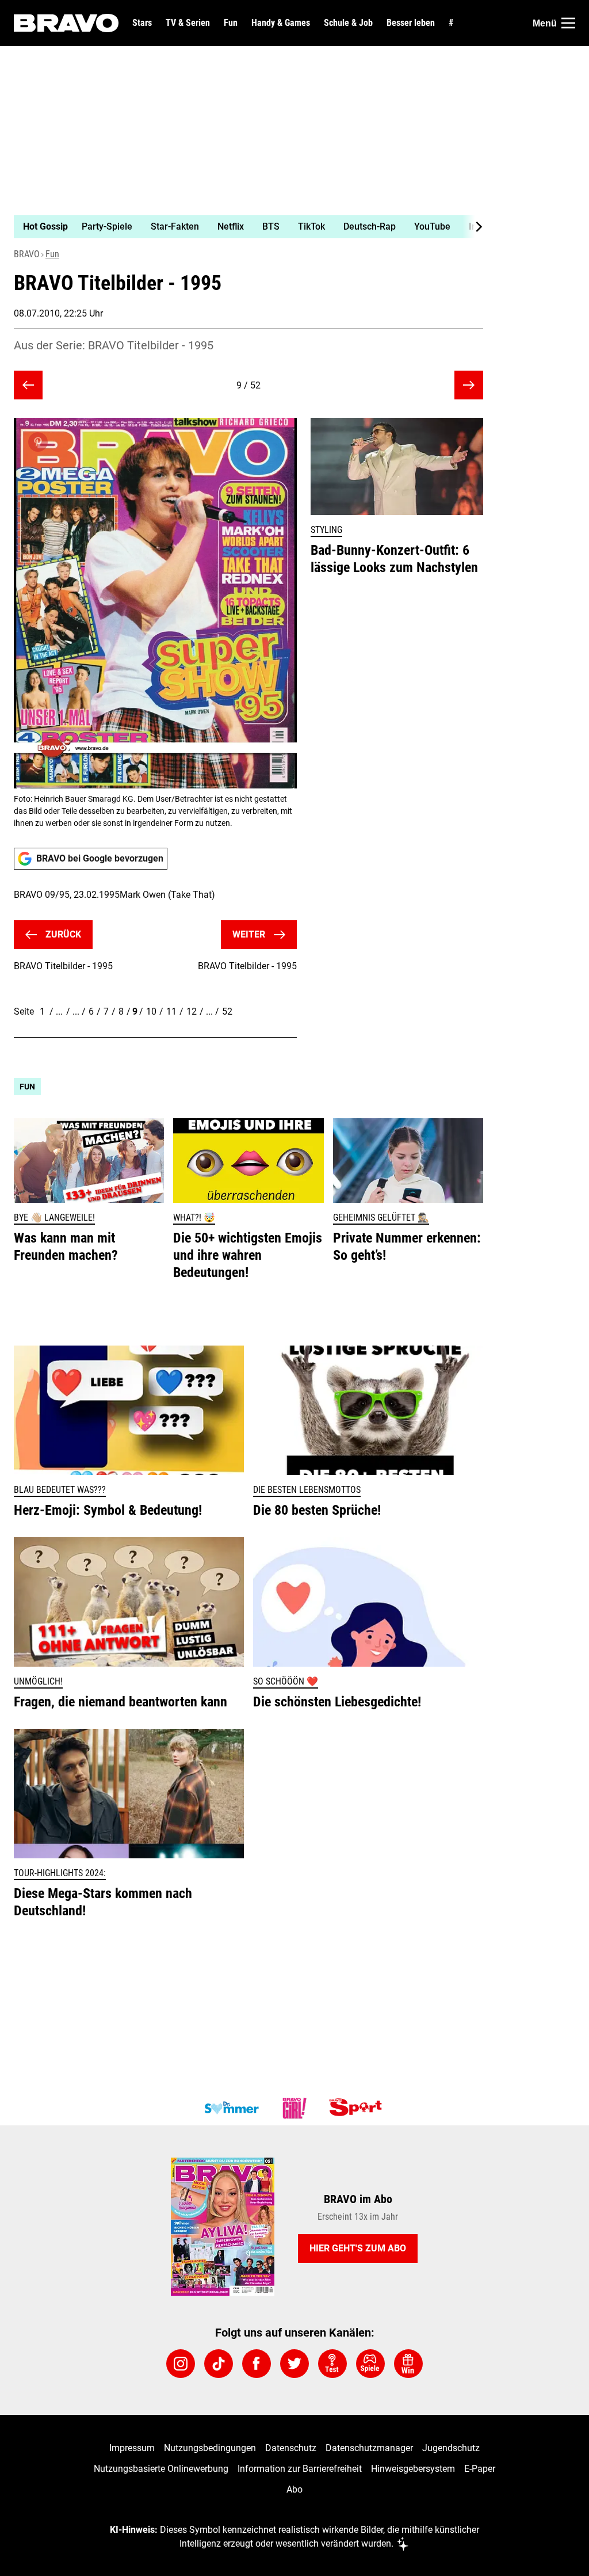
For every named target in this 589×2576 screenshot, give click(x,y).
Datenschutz (291, 2448)
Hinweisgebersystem (413, 2469)
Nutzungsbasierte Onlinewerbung (161, 2469)
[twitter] (294, 2364)
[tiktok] (219, 2364)
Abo (294, 2489)
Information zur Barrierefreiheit (300, 2469)
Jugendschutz (451, 2448)
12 (192, 1011)
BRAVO (27, 254)
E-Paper (480, 2469)
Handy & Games (281, 23)
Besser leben (411, 23)
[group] (242, 227)
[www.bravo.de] (66, 23)
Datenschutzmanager (369, 2448)
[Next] (473, 227)
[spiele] (370, 2364)
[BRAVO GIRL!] (294, 2108)
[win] (408, 2364)
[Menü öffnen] (568, 23)
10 (151, 1011)
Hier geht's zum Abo (358, 2248)
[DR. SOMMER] (231, 2108)
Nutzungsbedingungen (210, 2448)
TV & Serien (188, 23)
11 (171, 1011)
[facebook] (257, 2364)
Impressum (132, 2448)
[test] (332, 2364)
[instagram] (181, 2364)
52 (227, 1011)
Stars (142, 23)
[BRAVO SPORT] (358, 2108)
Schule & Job (348, 23)
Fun (231, 23)
